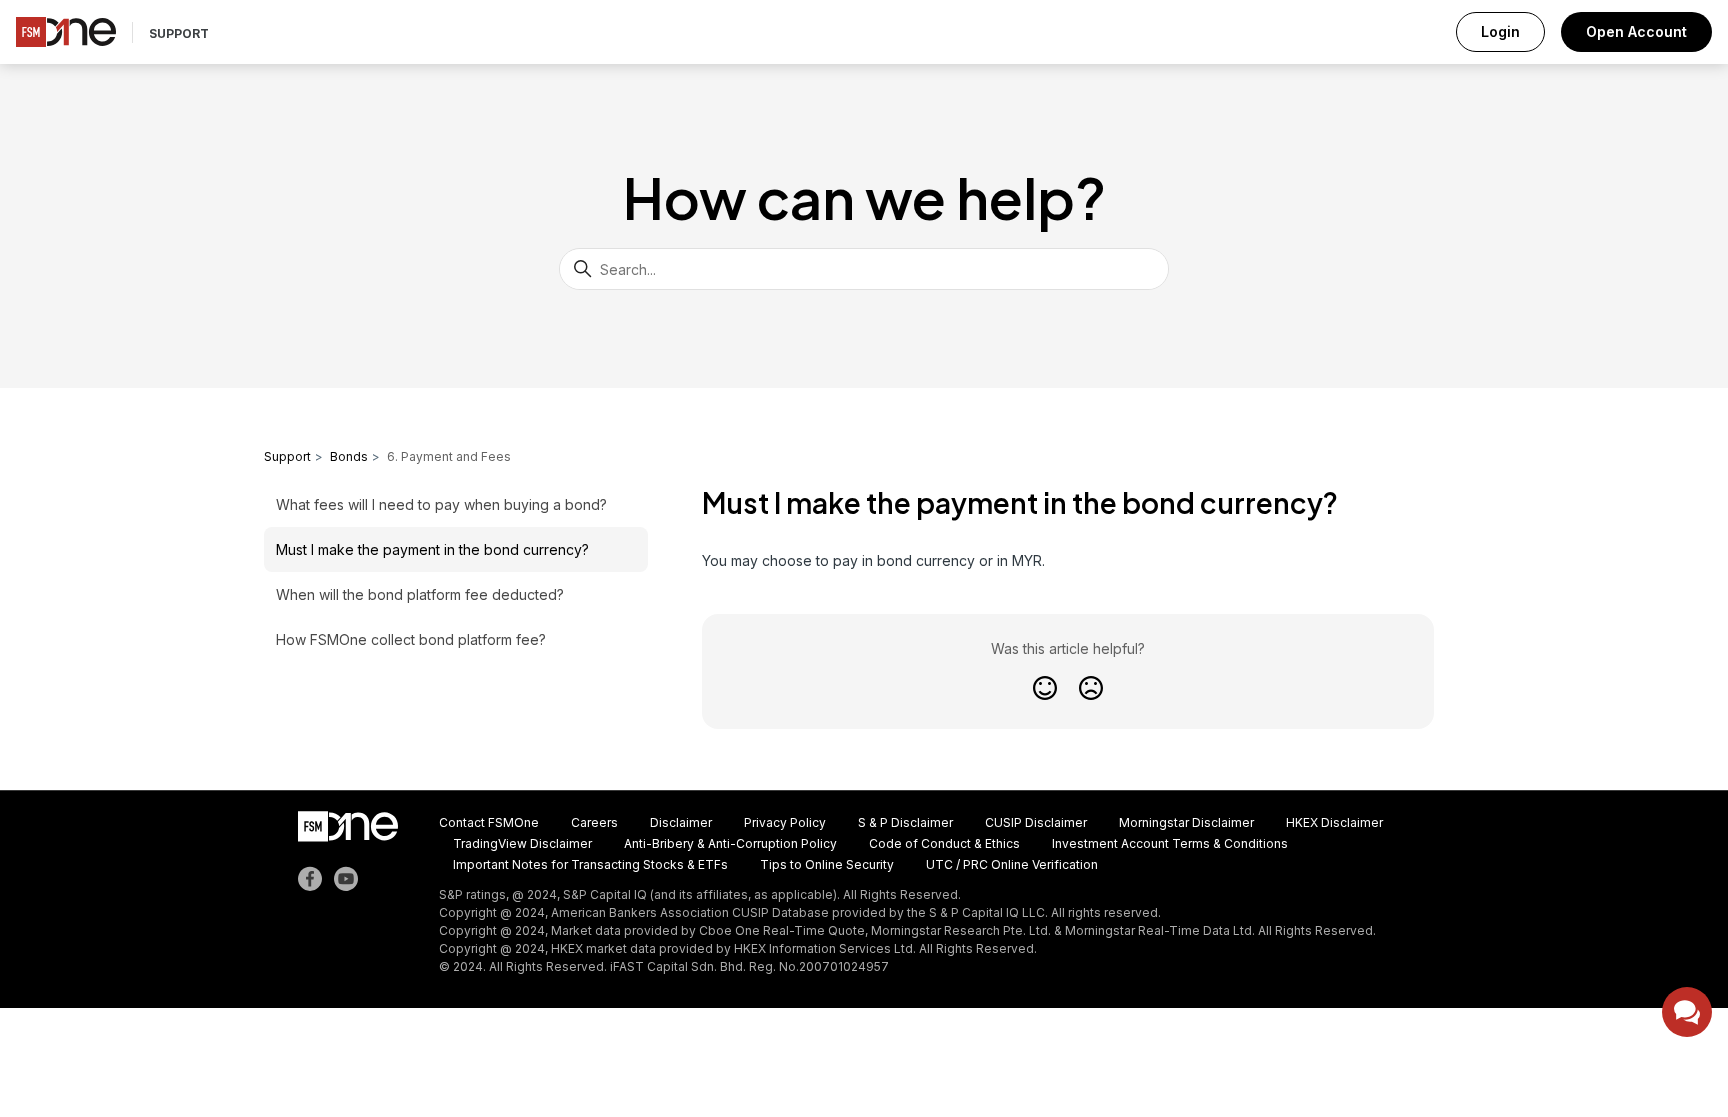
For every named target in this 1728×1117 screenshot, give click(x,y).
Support (179, 33)
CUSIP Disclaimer (1036, 822)
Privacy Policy (785, 822)
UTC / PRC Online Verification (1012, 864)
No (1091, 687)
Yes (1046, 687)
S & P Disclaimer (905, 822)
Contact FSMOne (489, 822)
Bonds (349, 456)
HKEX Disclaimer (1334, 822)
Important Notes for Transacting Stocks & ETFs (590, 864)
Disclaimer (681, 822)
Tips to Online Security (827, 864)
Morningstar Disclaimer (1186, 822)
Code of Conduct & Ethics (944, 843)
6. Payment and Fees (449, 456)
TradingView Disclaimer (522, 843)
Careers (594, 822)
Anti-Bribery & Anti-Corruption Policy (730, 843)
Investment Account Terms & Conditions (1170, 843)
